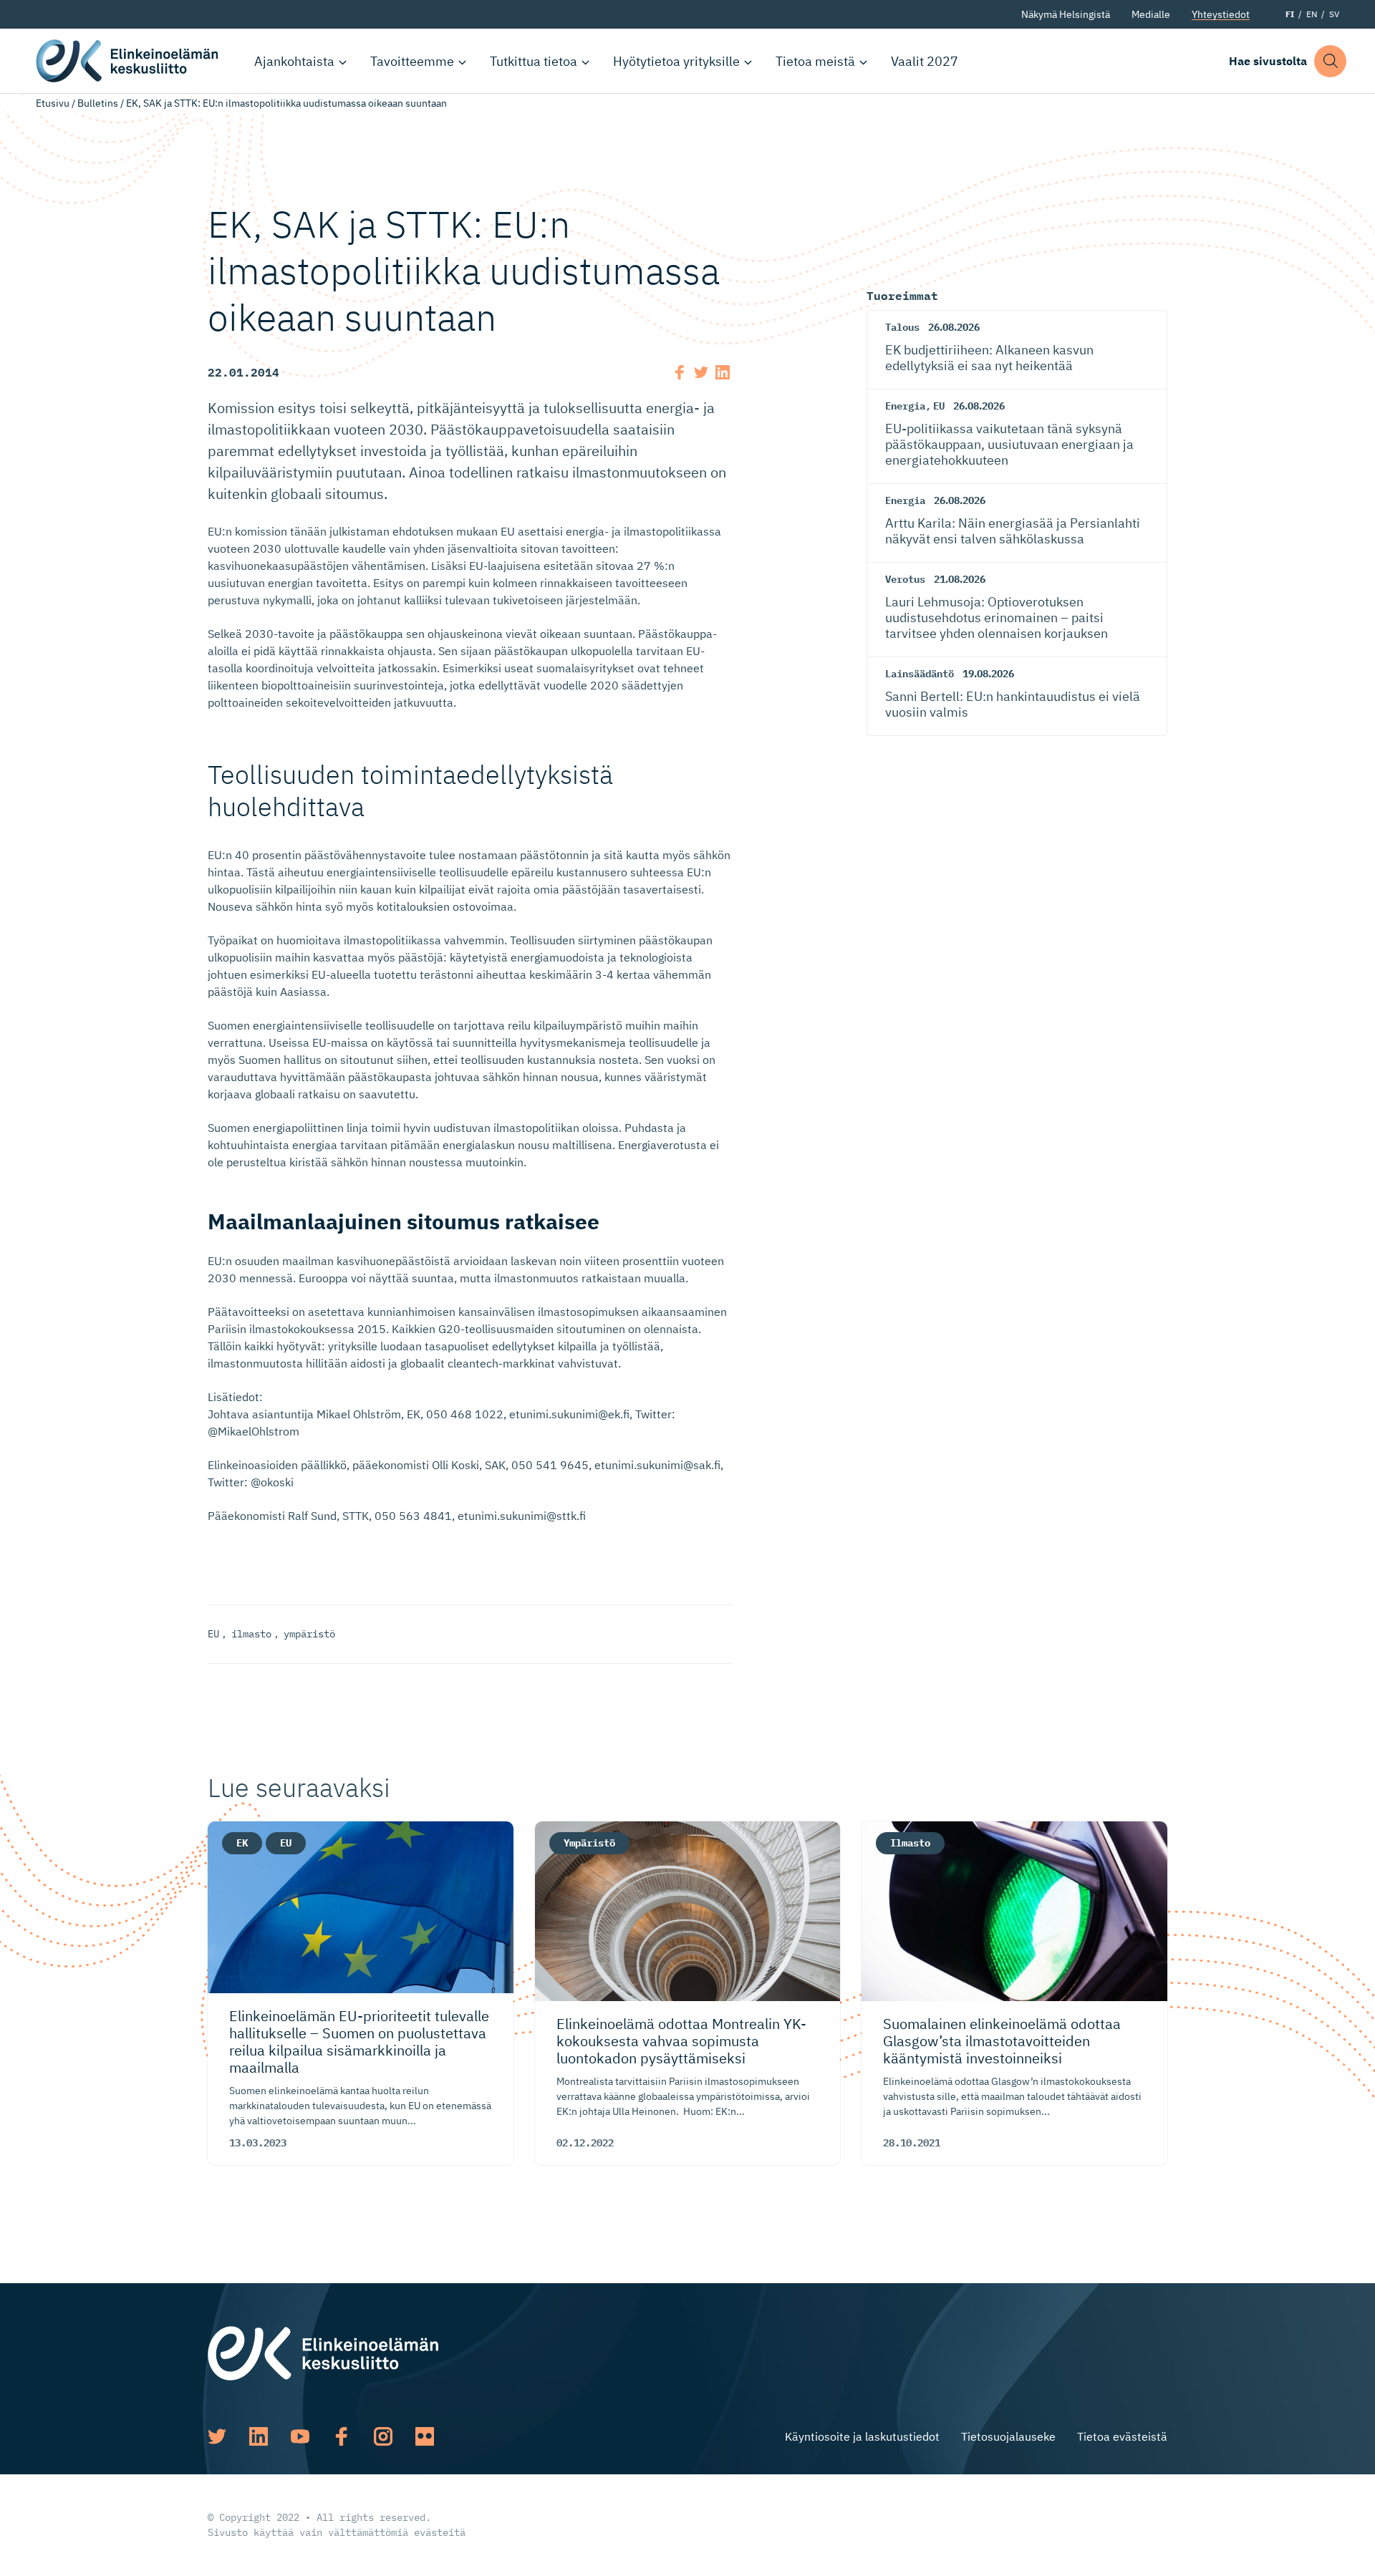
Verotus (905, 579)
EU (213, 1634)
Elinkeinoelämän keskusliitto (129, 61)
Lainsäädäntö (920, 674)
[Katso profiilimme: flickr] (425, 2436)
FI (1290, 14)
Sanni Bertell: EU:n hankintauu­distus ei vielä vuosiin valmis (1013, 704)
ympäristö (309, 1634)
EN (1312, 14)
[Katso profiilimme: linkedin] (259, 2436)
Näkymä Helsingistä (1066, 14)
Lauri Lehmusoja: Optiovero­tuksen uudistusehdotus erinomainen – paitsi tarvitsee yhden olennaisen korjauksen (997, 617)
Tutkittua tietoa (534, 61)
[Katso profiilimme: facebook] (342, 2436)
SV (1334, 14)
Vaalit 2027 (925, 61)
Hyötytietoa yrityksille (676, 61)
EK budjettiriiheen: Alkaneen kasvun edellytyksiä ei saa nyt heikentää (989, 358)
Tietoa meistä (815, 61)
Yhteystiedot (1221, 14)
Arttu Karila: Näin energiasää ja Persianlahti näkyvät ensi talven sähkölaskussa (1013, 531)
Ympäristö (589, 1843)
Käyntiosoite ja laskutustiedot (862, 2436)
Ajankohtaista (294, 61)
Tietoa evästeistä (1122, 2436)
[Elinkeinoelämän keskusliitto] (323, 2352)
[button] (1330, 61)
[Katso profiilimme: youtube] (300, 2436)
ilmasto (251, 1634)
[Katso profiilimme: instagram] (383, 2436)
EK (242, 1843)
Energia (905, 406)
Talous (902, 327)
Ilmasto (910, 1843)
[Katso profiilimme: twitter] (217, 2436)
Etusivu (53, 103)
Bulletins (98, 103)
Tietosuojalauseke (1008, 2436)
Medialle (1151, 14)
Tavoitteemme (412, 61)
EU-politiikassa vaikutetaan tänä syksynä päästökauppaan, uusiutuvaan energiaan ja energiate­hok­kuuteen (1009, 444)
